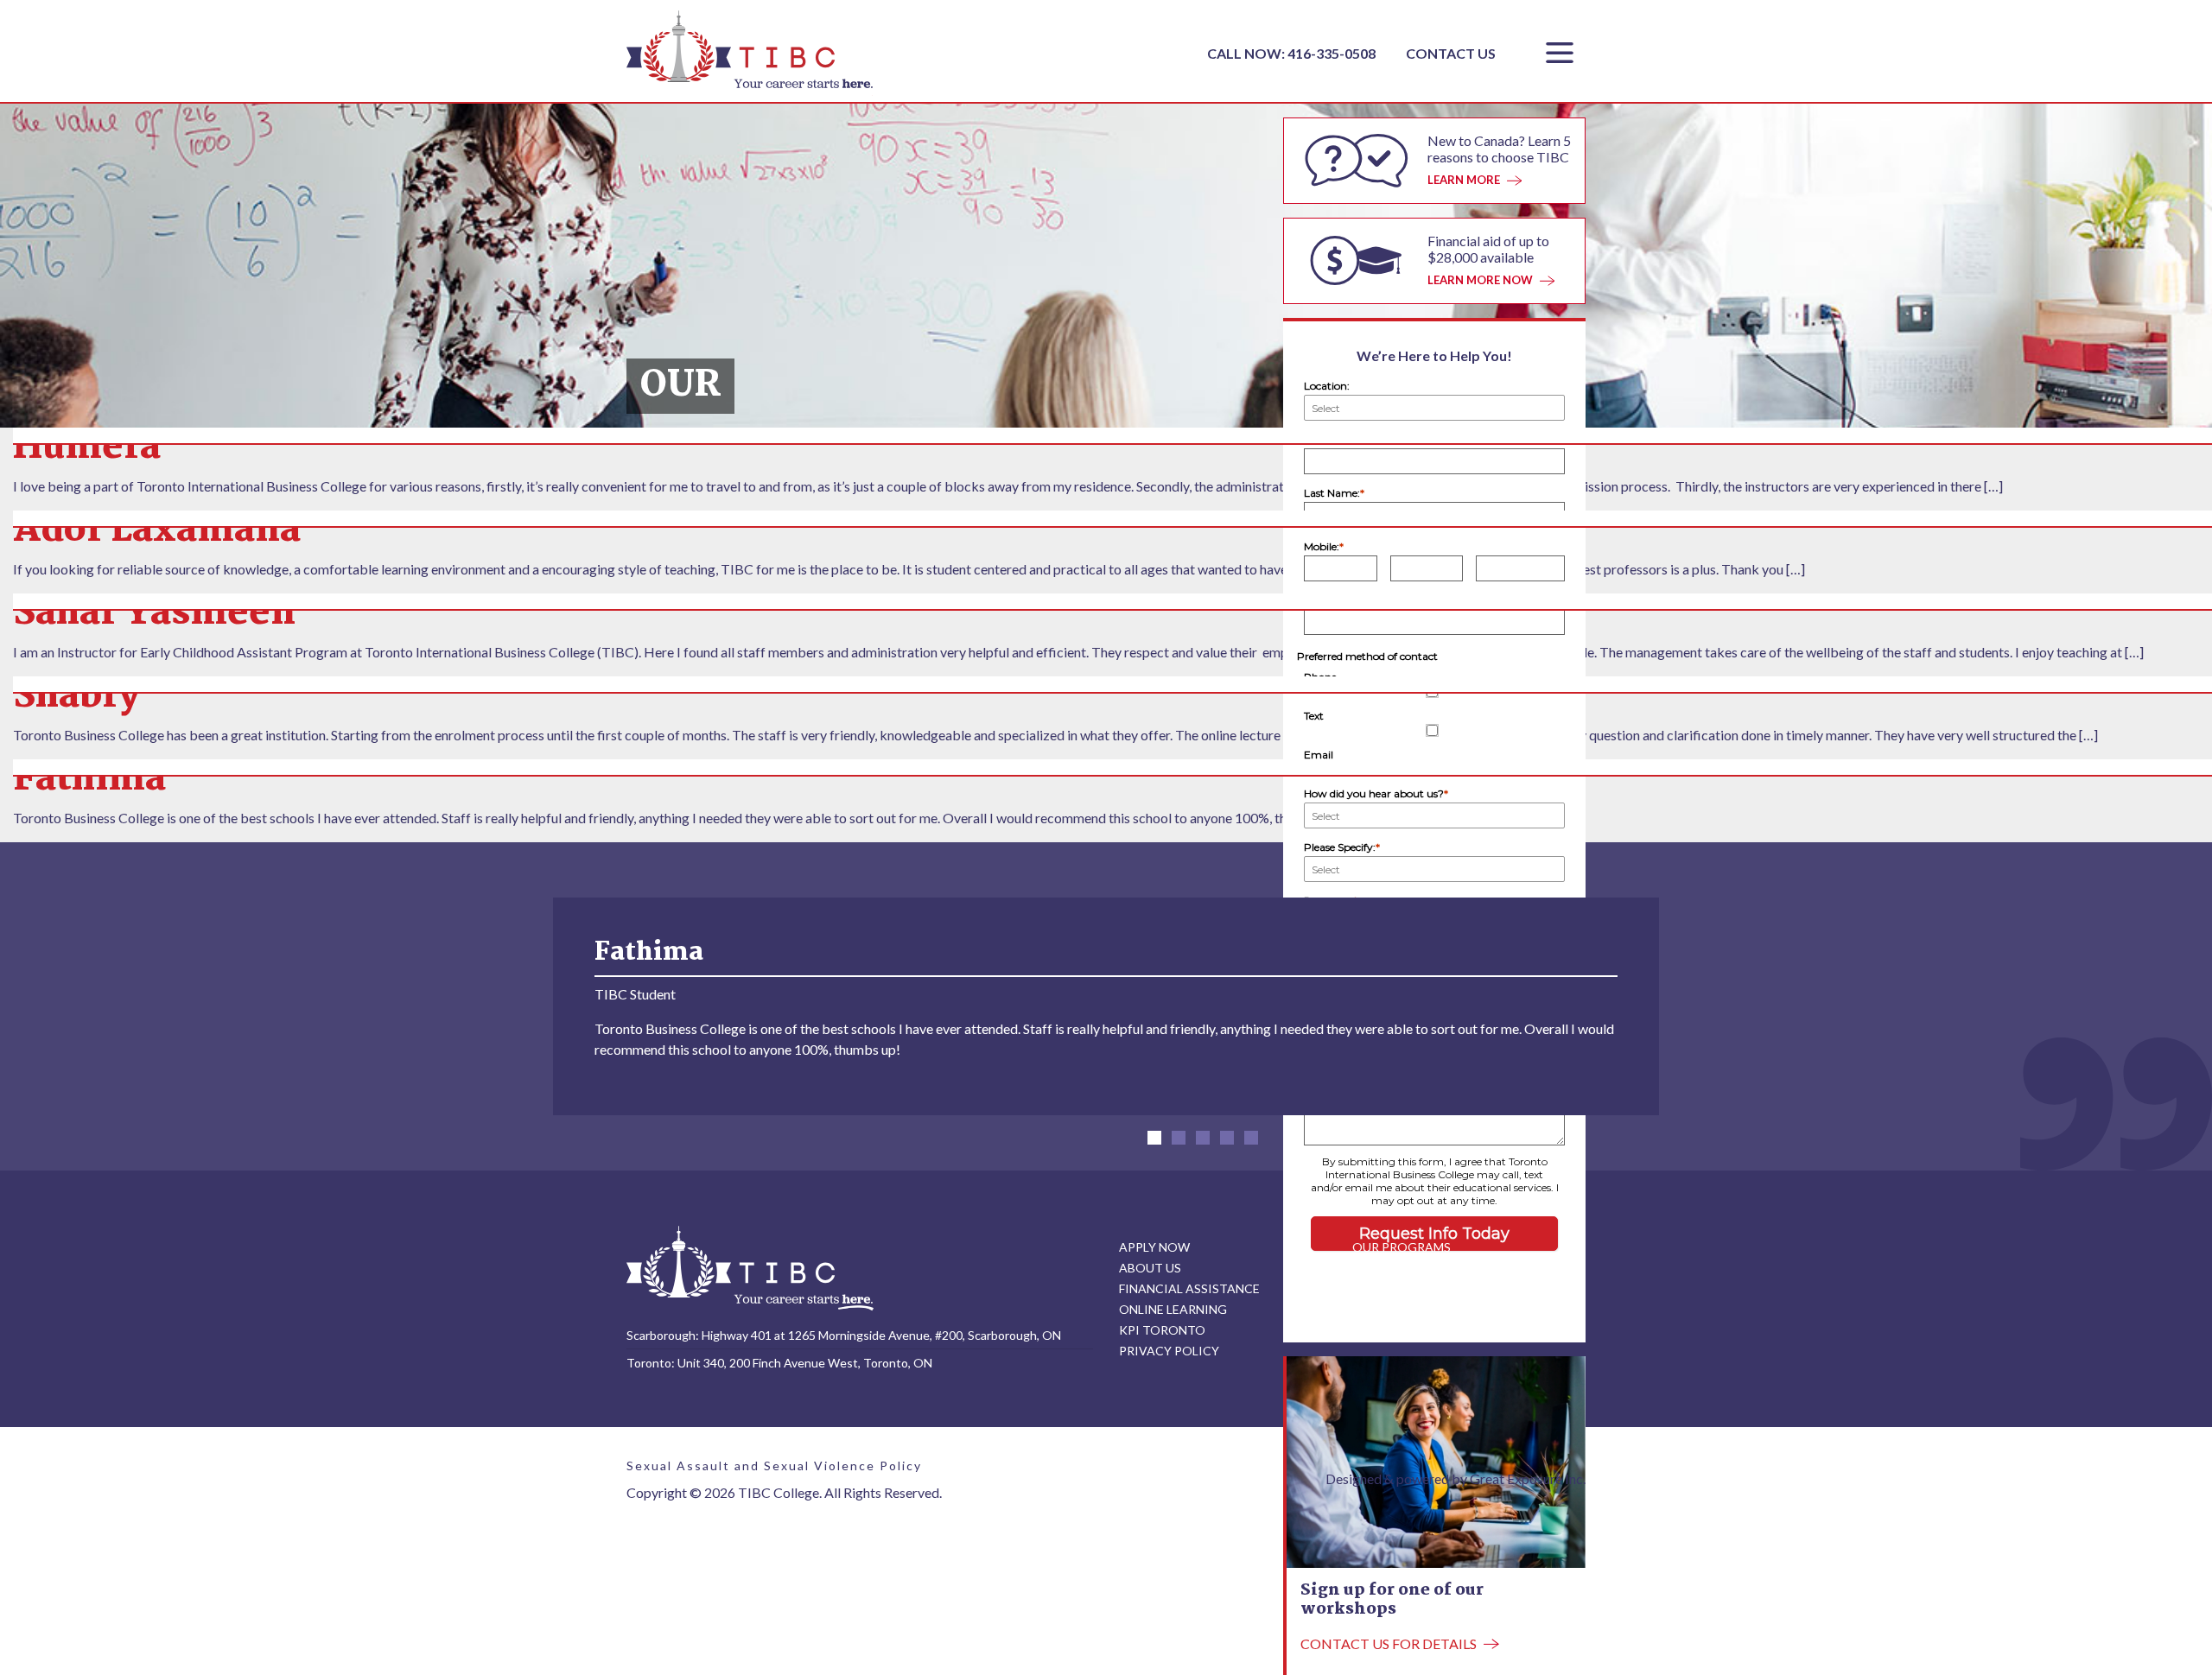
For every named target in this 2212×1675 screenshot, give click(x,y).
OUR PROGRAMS (1402, 1247)
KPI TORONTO (1162, 1330)
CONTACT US (1451, 53)
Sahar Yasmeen (154, 614)
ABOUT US (1150, 1268)
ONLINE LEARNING (1173, 1309)
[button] (1154, 1138)
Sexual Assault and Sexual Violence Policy (774, 1466)
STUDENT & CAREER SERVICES (1441, 1268)
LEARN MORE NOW (1480, 280)
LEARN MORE (1464, 180)
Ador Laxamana (157, 531)
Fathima (89, 780)
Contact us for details (1389, 1643)
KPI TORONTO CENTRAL (1424, 1330)
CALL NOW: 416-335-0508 (1293, 53)
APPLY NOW (1154, 1247)
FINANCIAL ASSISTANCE (1189, 1288)
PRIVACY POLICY (1169, 1351)
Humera (87, 448)
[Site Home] (750, 1267)
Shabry (76, 697)
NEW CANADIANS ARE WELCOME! (1450, 1288)
